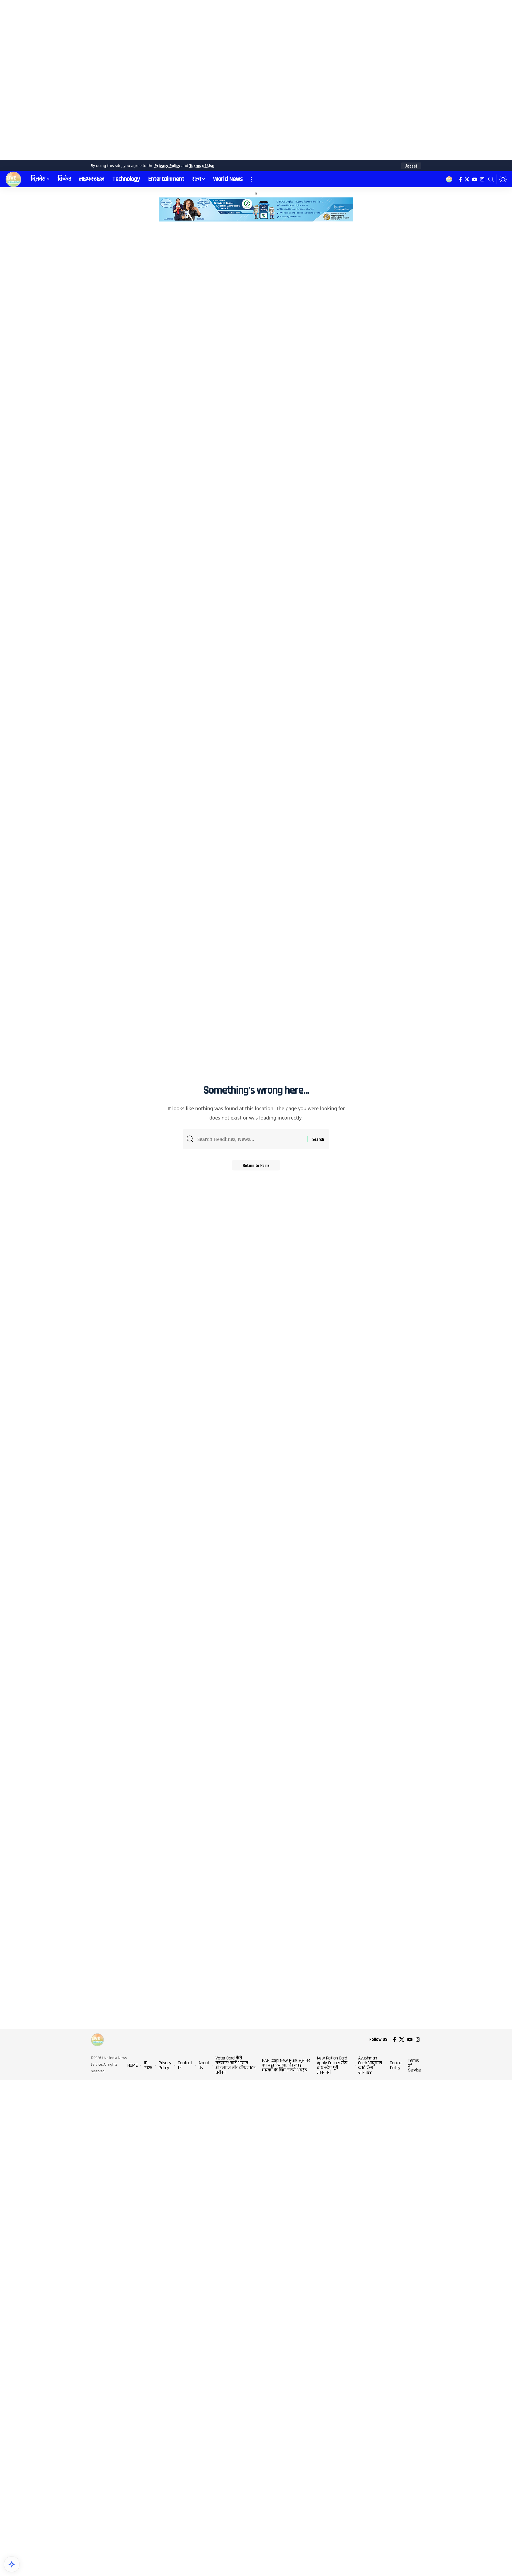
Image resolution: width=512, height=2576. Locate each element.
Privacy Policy (167, 166)
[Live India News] (13, 179)
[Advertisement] (160, 80)
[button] (411, 166)
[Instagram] (482, 179)
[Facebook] (460, 179)
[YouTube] (475, 179)
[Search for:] (250, 1139)
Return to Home (256, 1165)
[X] (467, 179)
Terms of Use (202, 166)
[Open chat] (12, 2564)
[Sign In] (449, 179)
